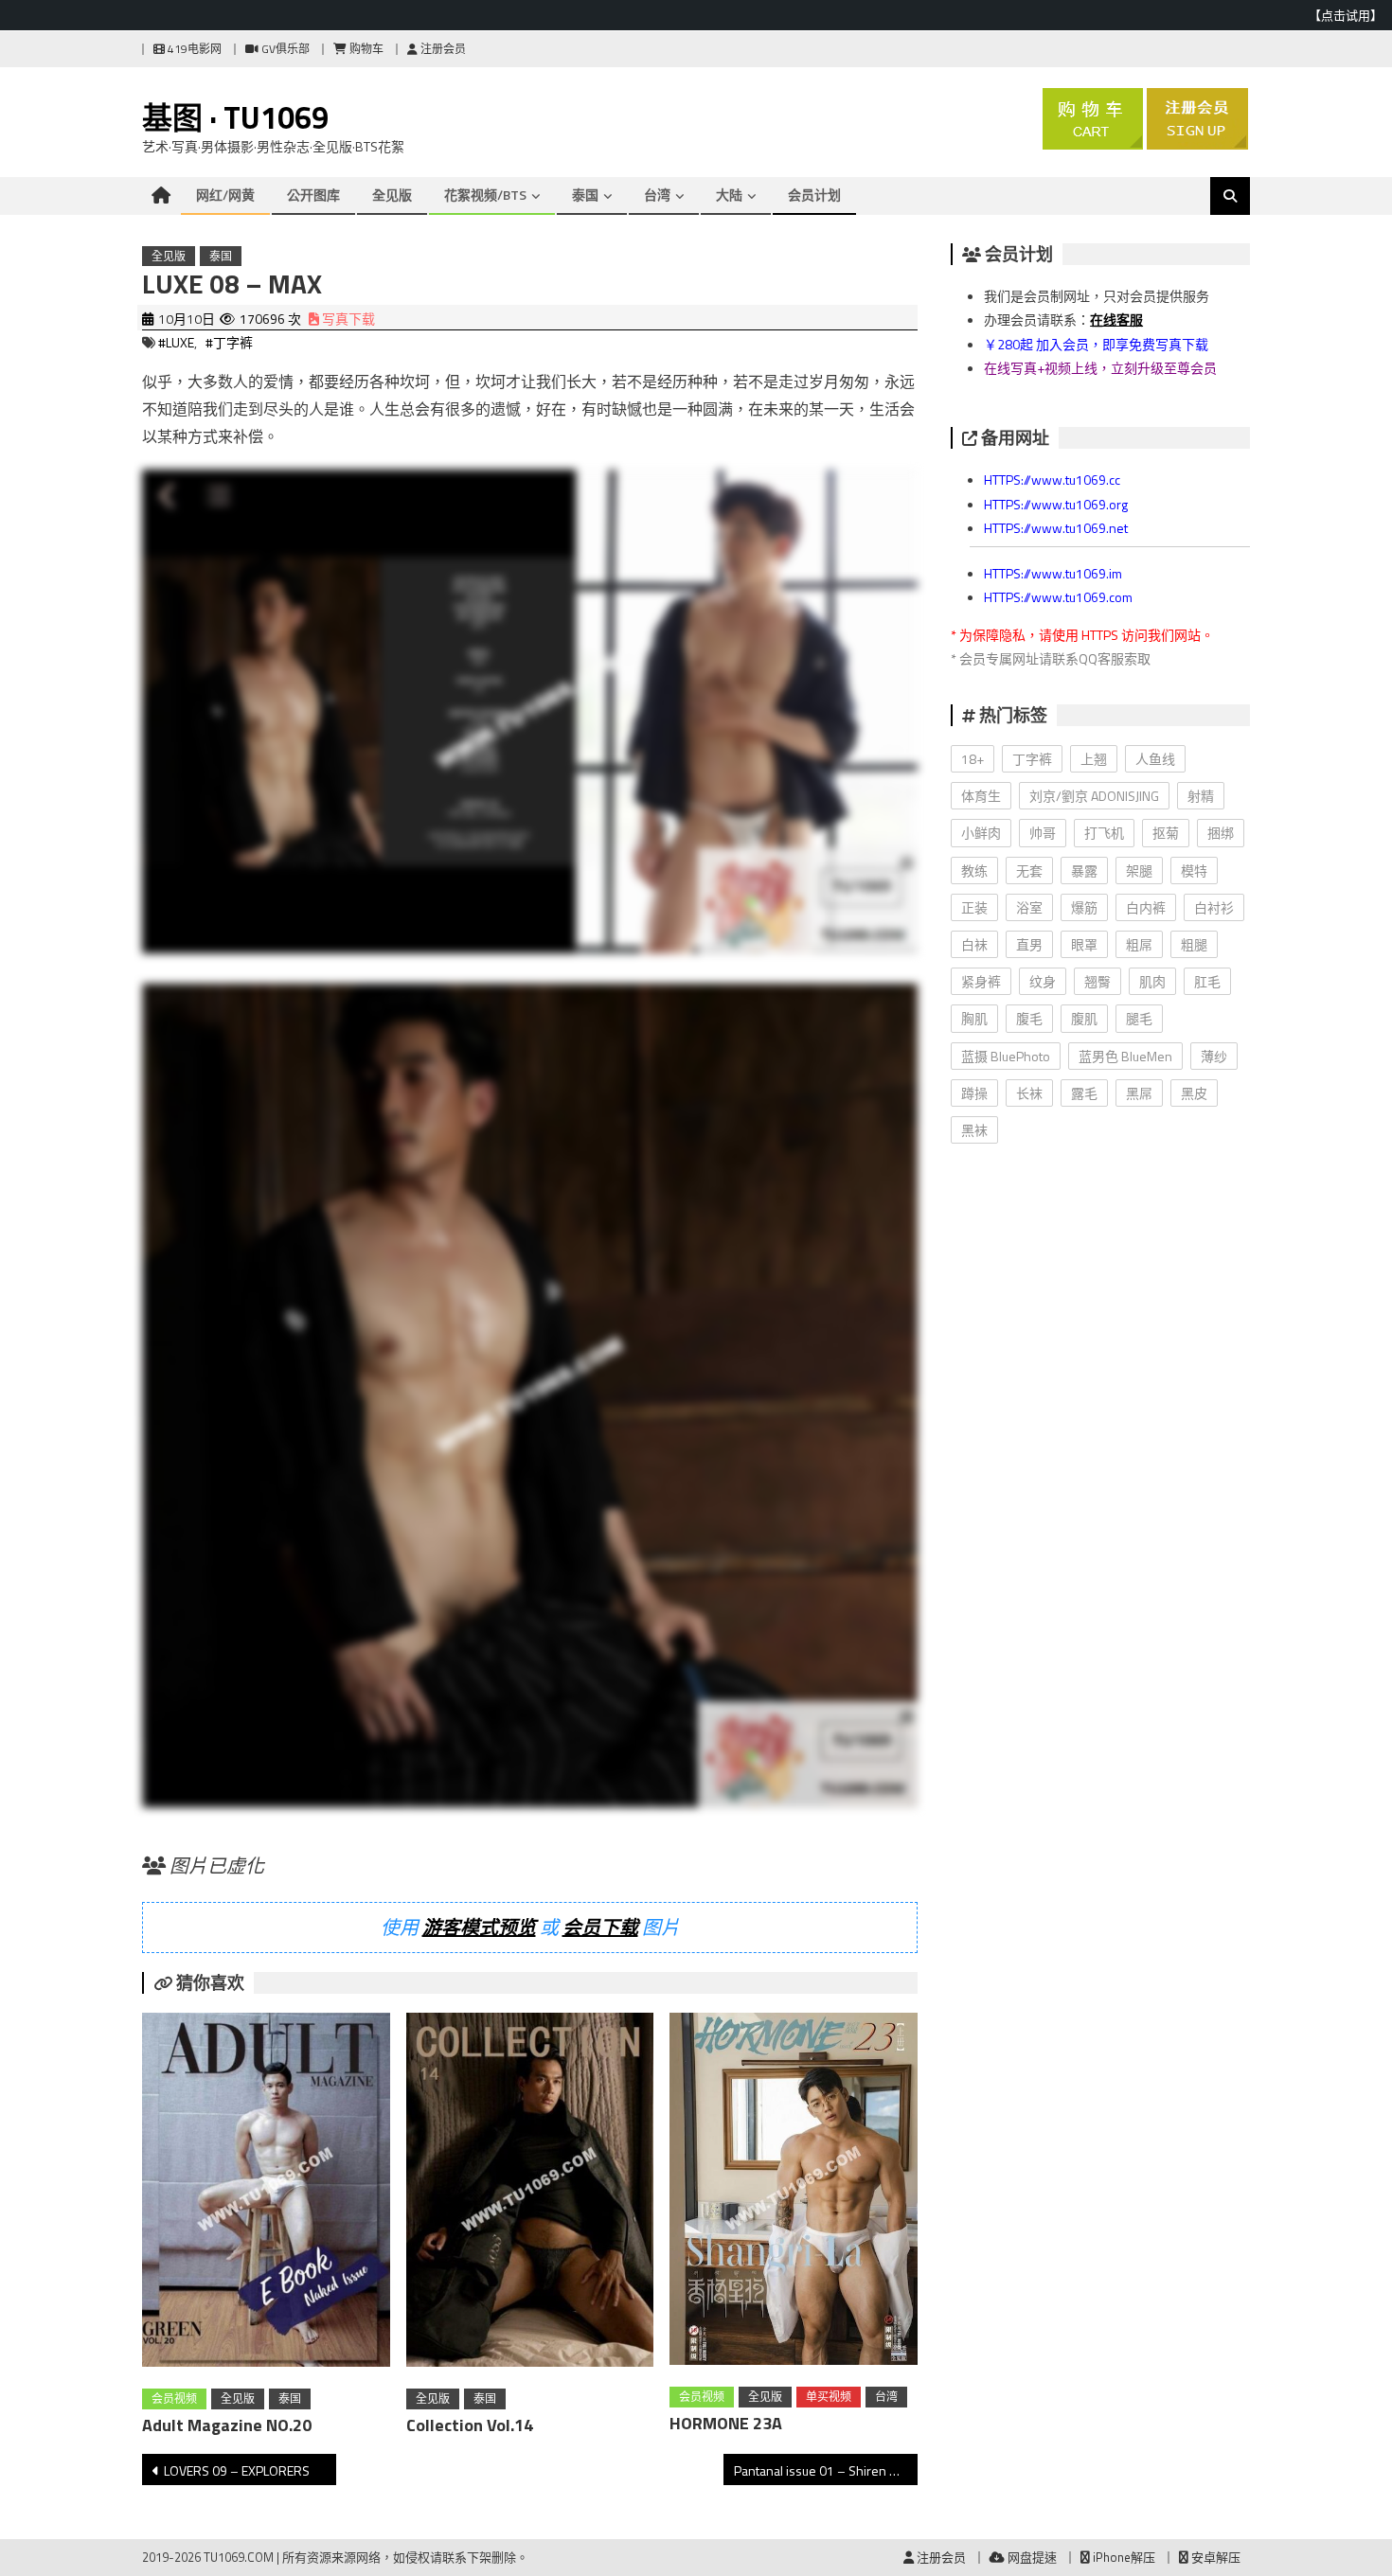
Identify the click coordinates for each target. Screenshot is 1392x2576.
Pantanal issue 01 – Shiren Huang (826, 2470)
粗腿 (1194, 944)
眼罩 (1084, 944)
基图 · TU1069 (235, 117)
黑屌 (1139, 1093)
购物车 (365, 49)
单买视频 (829, 2397)
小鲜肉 (981, 833)
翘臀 (1098, 981)
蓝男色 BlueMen (1125, 1056)
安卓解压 (1214, 2557)
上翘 (1094, 759)
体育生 (981, 796)
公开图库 (313, 195)
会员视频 (174, 2398)
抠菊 (1166, 833)
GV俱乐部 (284, 49)
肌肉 (1152, 981)
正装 (974, 907)
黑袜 (974, 1130)
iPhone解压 (1123, 2557)
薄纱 (1214, 1056)
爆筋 (1084, 907)
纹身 (1043, 981)
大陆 (729, 195)
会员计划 (814, 195)
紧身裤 (981, 981)
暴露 (1084, 871)
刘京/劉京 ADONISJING (1094, 796)
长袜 (1029, 1093)
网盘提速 (1031, 2557)
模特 (1194, 871)
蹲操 (974, 1093)
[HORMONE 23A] (794, 2193)
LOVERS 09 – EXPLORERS (237, 2470)
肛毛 (1207, 981)
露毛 (1084, 1093)
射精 (1201, 796)
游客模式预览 (479, 1927)
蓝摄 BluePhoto (1006, 1056)
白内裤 (1146, 907)
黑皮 (1194, 1093)
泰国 (585, 195)
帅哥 (1043, 833)
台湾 (657, 195)
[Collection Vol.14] (530, 2194)
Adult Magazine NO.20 (227, 2425)
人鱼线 (1155, 759)
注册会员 (442, 49)
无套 (1029, 871)
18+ (973, 759)
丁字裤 (1032, 759)
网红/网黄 (225, 195)
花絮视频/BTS (485, 195)
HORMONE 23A (726, 2423)
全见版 (392, 195)
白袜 (974, 944)
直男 (1029, 944)
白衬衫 (1214, 907)
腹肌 (1084, 1018)
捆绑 (1221, 833)
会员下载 (600, 1927)
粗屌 (1139, 944)
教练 (974, 871)
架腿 (1139, 871)
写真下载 (347, 319)
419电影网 (193, 49)
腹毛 (1029, 1018)
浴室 (1029, 907)
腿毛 (1139, 1018)
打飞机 (1104, 833)
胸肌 (974, 1018)
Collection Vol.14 (470, 2425)
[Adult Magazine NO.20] (266, 2194)
